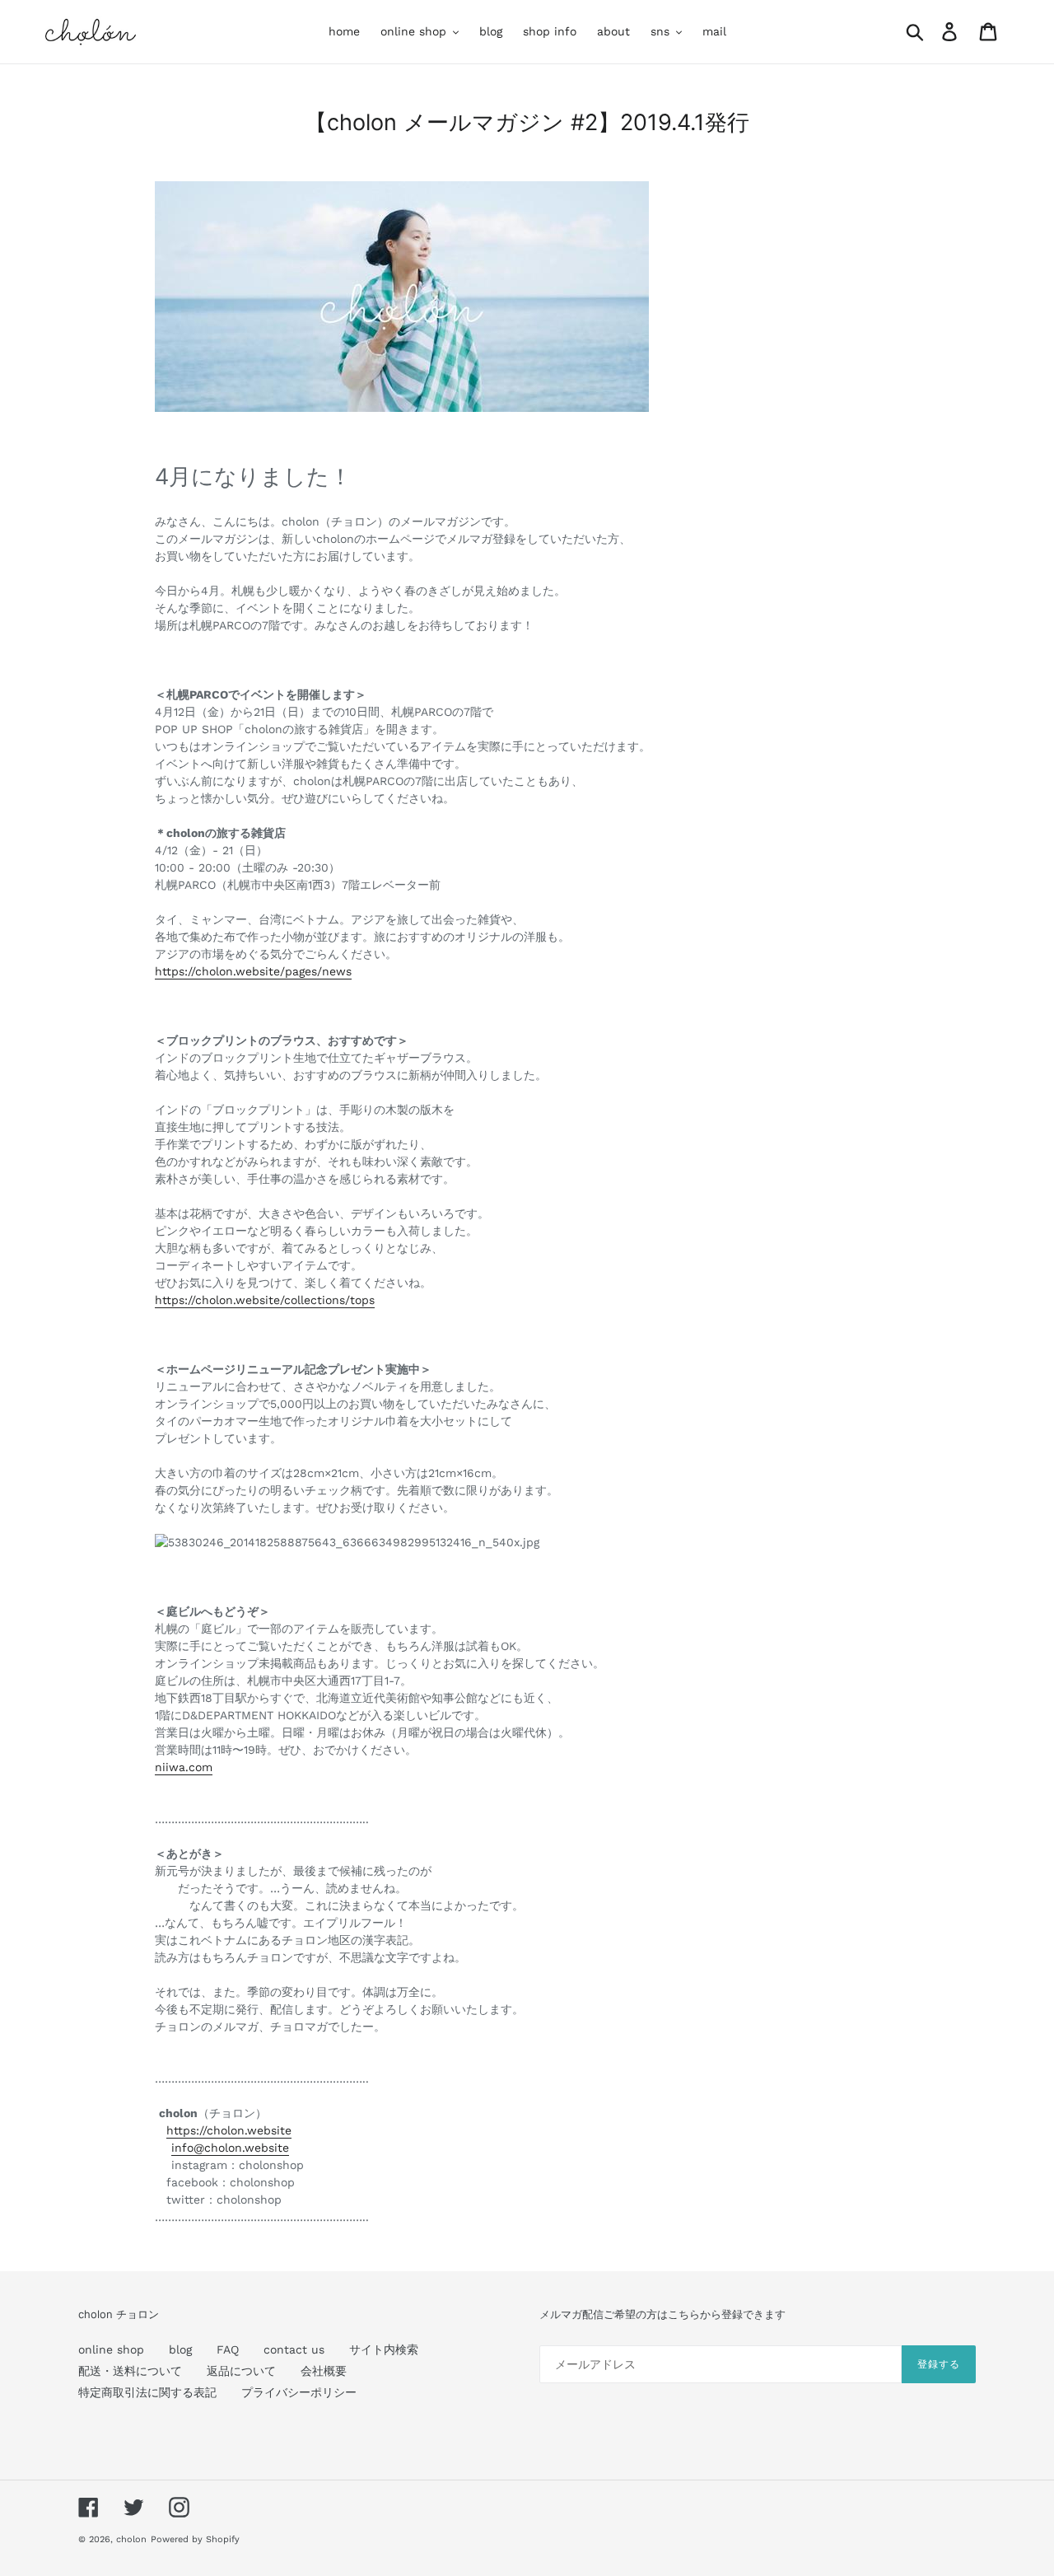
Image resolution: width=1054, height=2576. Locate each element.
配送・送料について (130, 2371)
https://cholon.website (229, 2130)
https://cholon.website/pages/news (253, 971)
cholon (131, 2539)
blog (180, 2349)
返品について (241, 2371)
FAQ (228, 2349)
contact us (294, 2349)
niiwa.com (184, 1767)
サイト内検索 (384, 2349)
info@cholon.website (230, 2148)
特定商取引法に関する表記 (147, 2392)
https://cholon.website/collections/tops (265, 1300)
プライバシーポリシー (299, 2392)
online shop (111, 2349)
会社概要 (324, 2371)
